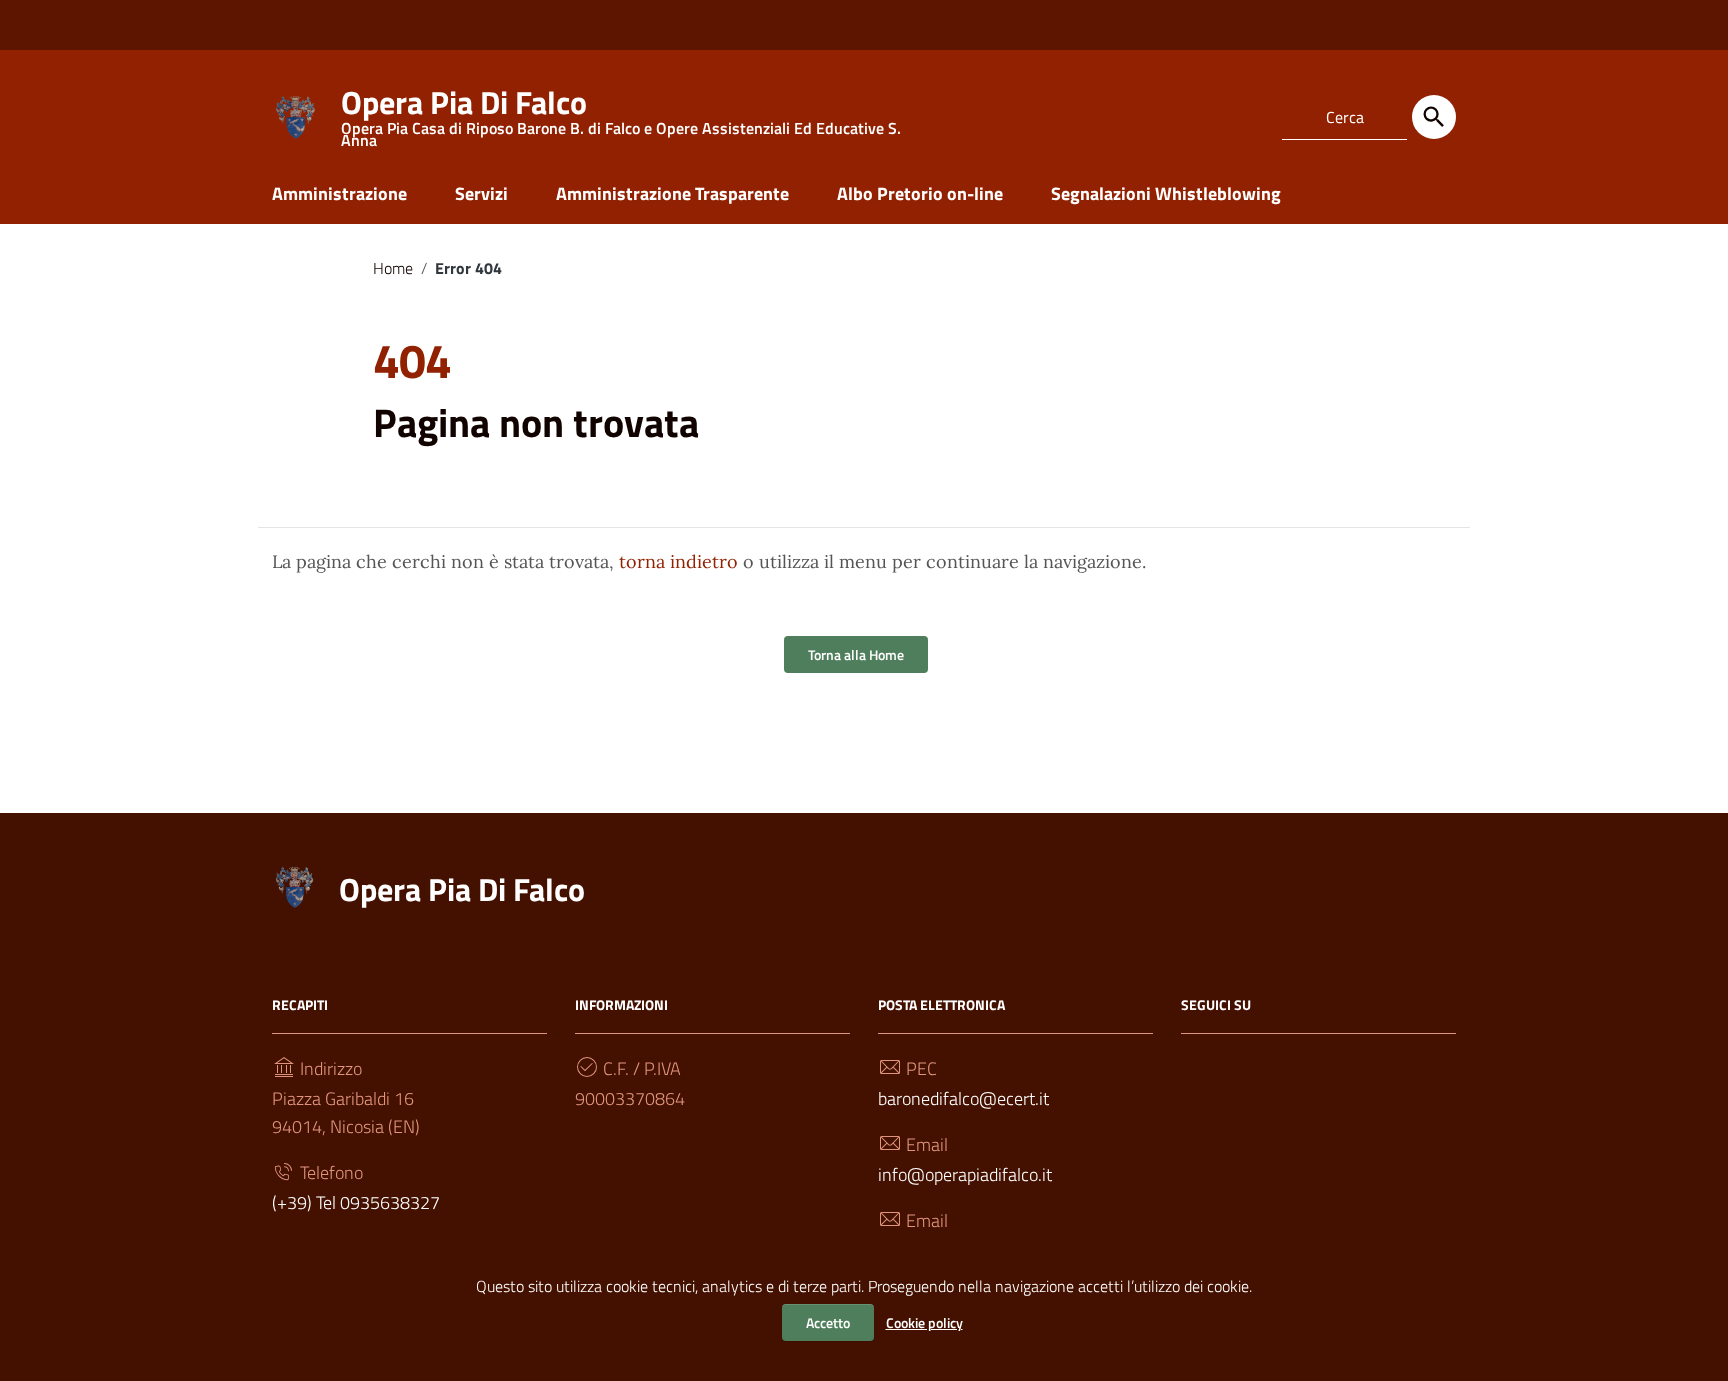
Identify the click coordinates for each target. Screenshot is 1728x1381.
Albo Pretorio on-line (920, 193)
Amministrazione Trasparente (672, 193)
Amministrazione (339, 193)
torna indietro (678, 561)
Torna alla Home (856, 654)
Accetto (828, 1322)
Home (393, 268)
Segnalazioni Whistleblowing (1166, 193)
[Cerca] (1434, 117)
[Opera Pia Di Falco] (297, 113)
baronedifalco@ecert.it (963, 1098)
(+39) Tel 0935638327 (356, 1202)
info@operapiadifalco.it (965, 1174)
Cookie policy (924, 1322)
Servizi (481, 193)
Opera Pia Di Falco (462, 889)
